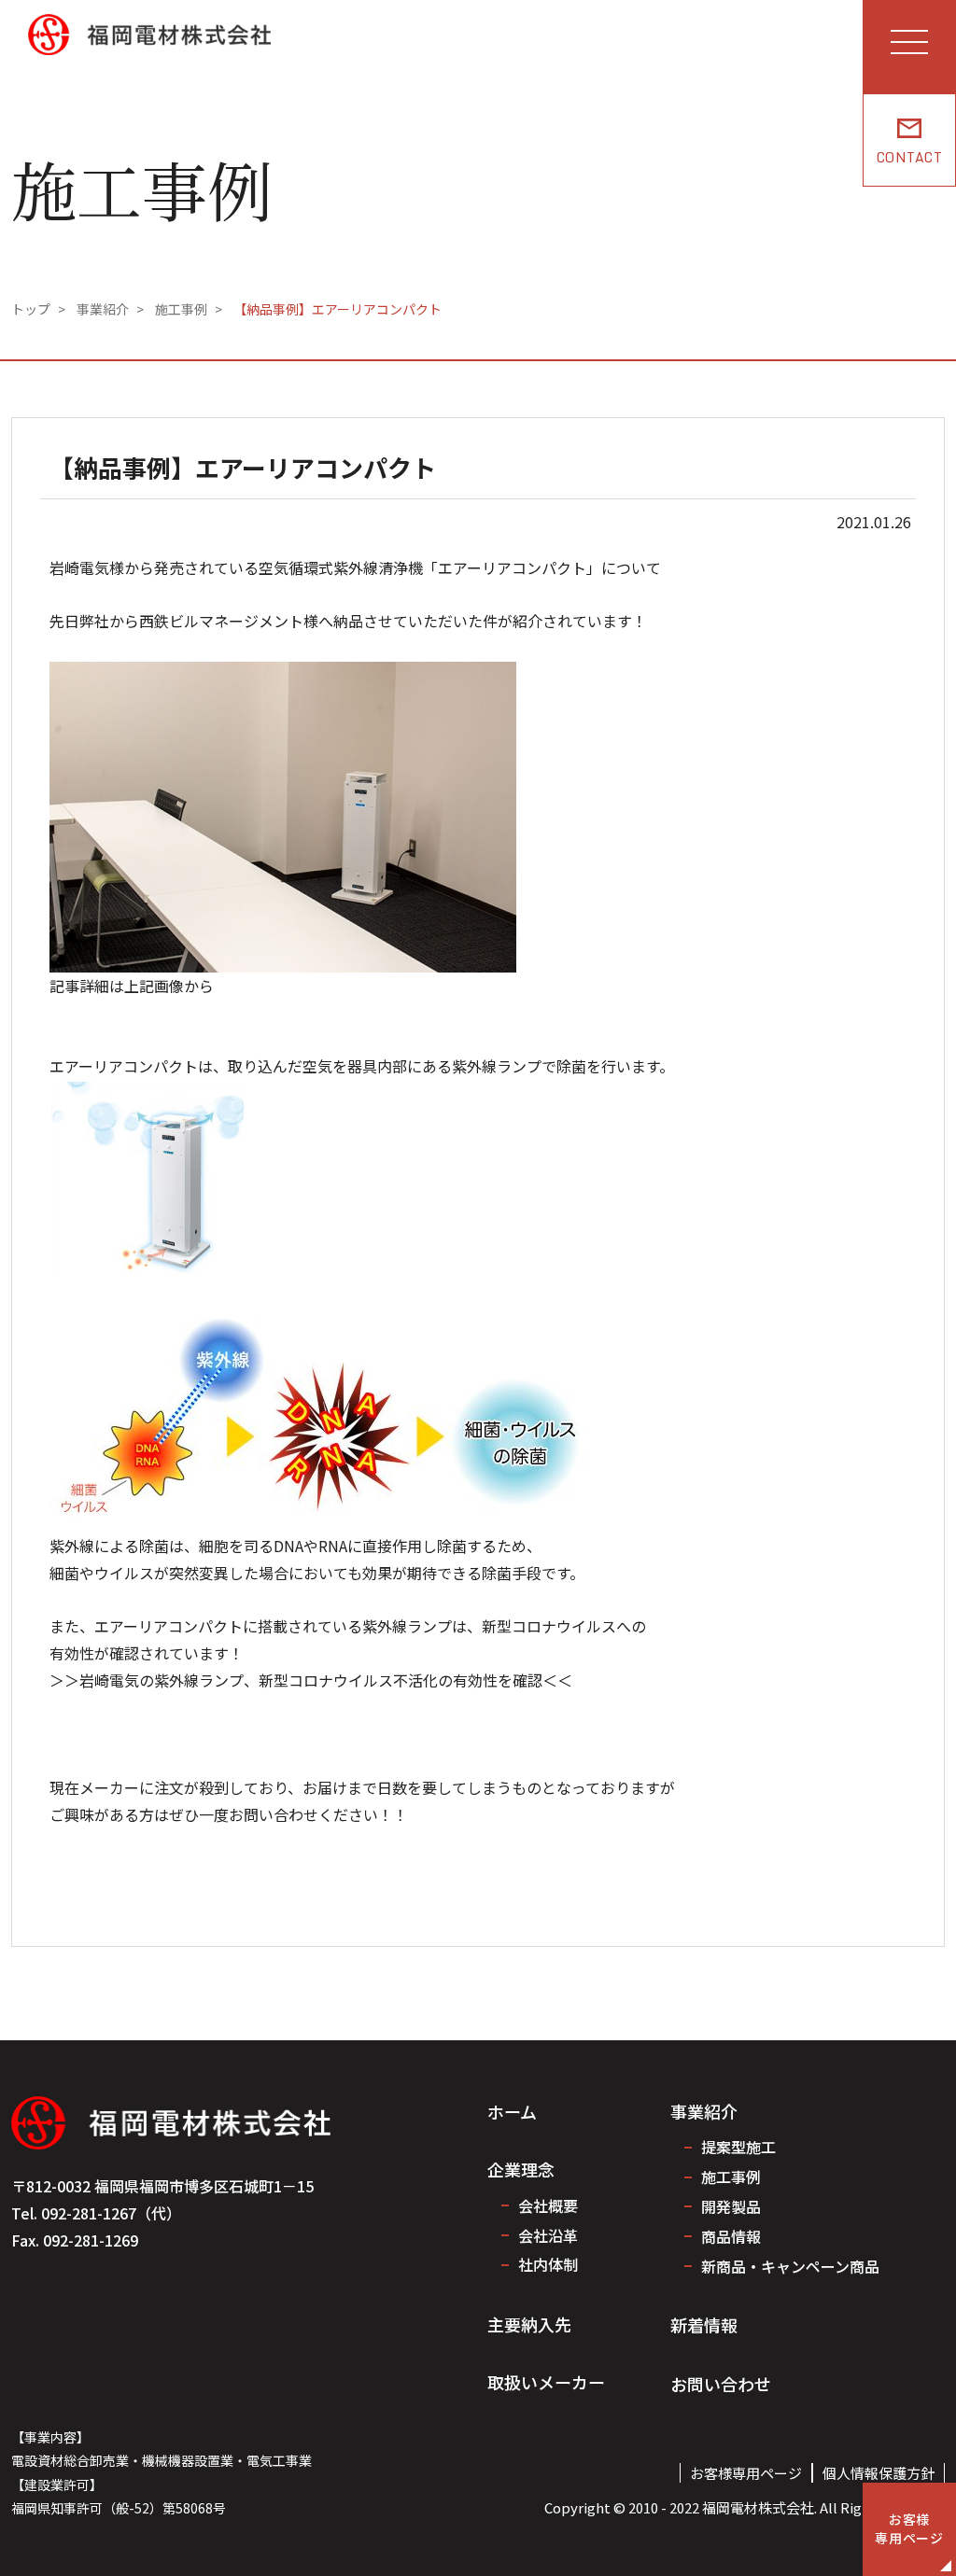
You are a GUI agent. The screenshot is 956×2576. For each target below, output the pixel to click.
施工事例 (731, 2177)
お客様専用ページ (746, 2473)
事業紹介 (704, 2111)
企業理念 (521, 2169)
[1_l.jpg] (283, 675)
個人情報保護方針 (879, 2473)
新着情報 (704, 2325)
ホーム (512, 2111)
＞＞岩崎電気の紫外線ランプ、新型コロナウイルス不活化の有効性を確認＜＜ (311, 1680)
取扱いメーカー (546, 2382)
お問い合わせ (721, 2384)
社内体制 (548, 2264)
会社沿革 (548, 2235)
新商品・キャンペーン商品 (790, 2266)
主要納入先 (529, 2324)
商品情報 (731, 2236)
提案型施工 (738, 2147)
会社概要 (548, 2205)
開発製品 (731, 2206)
